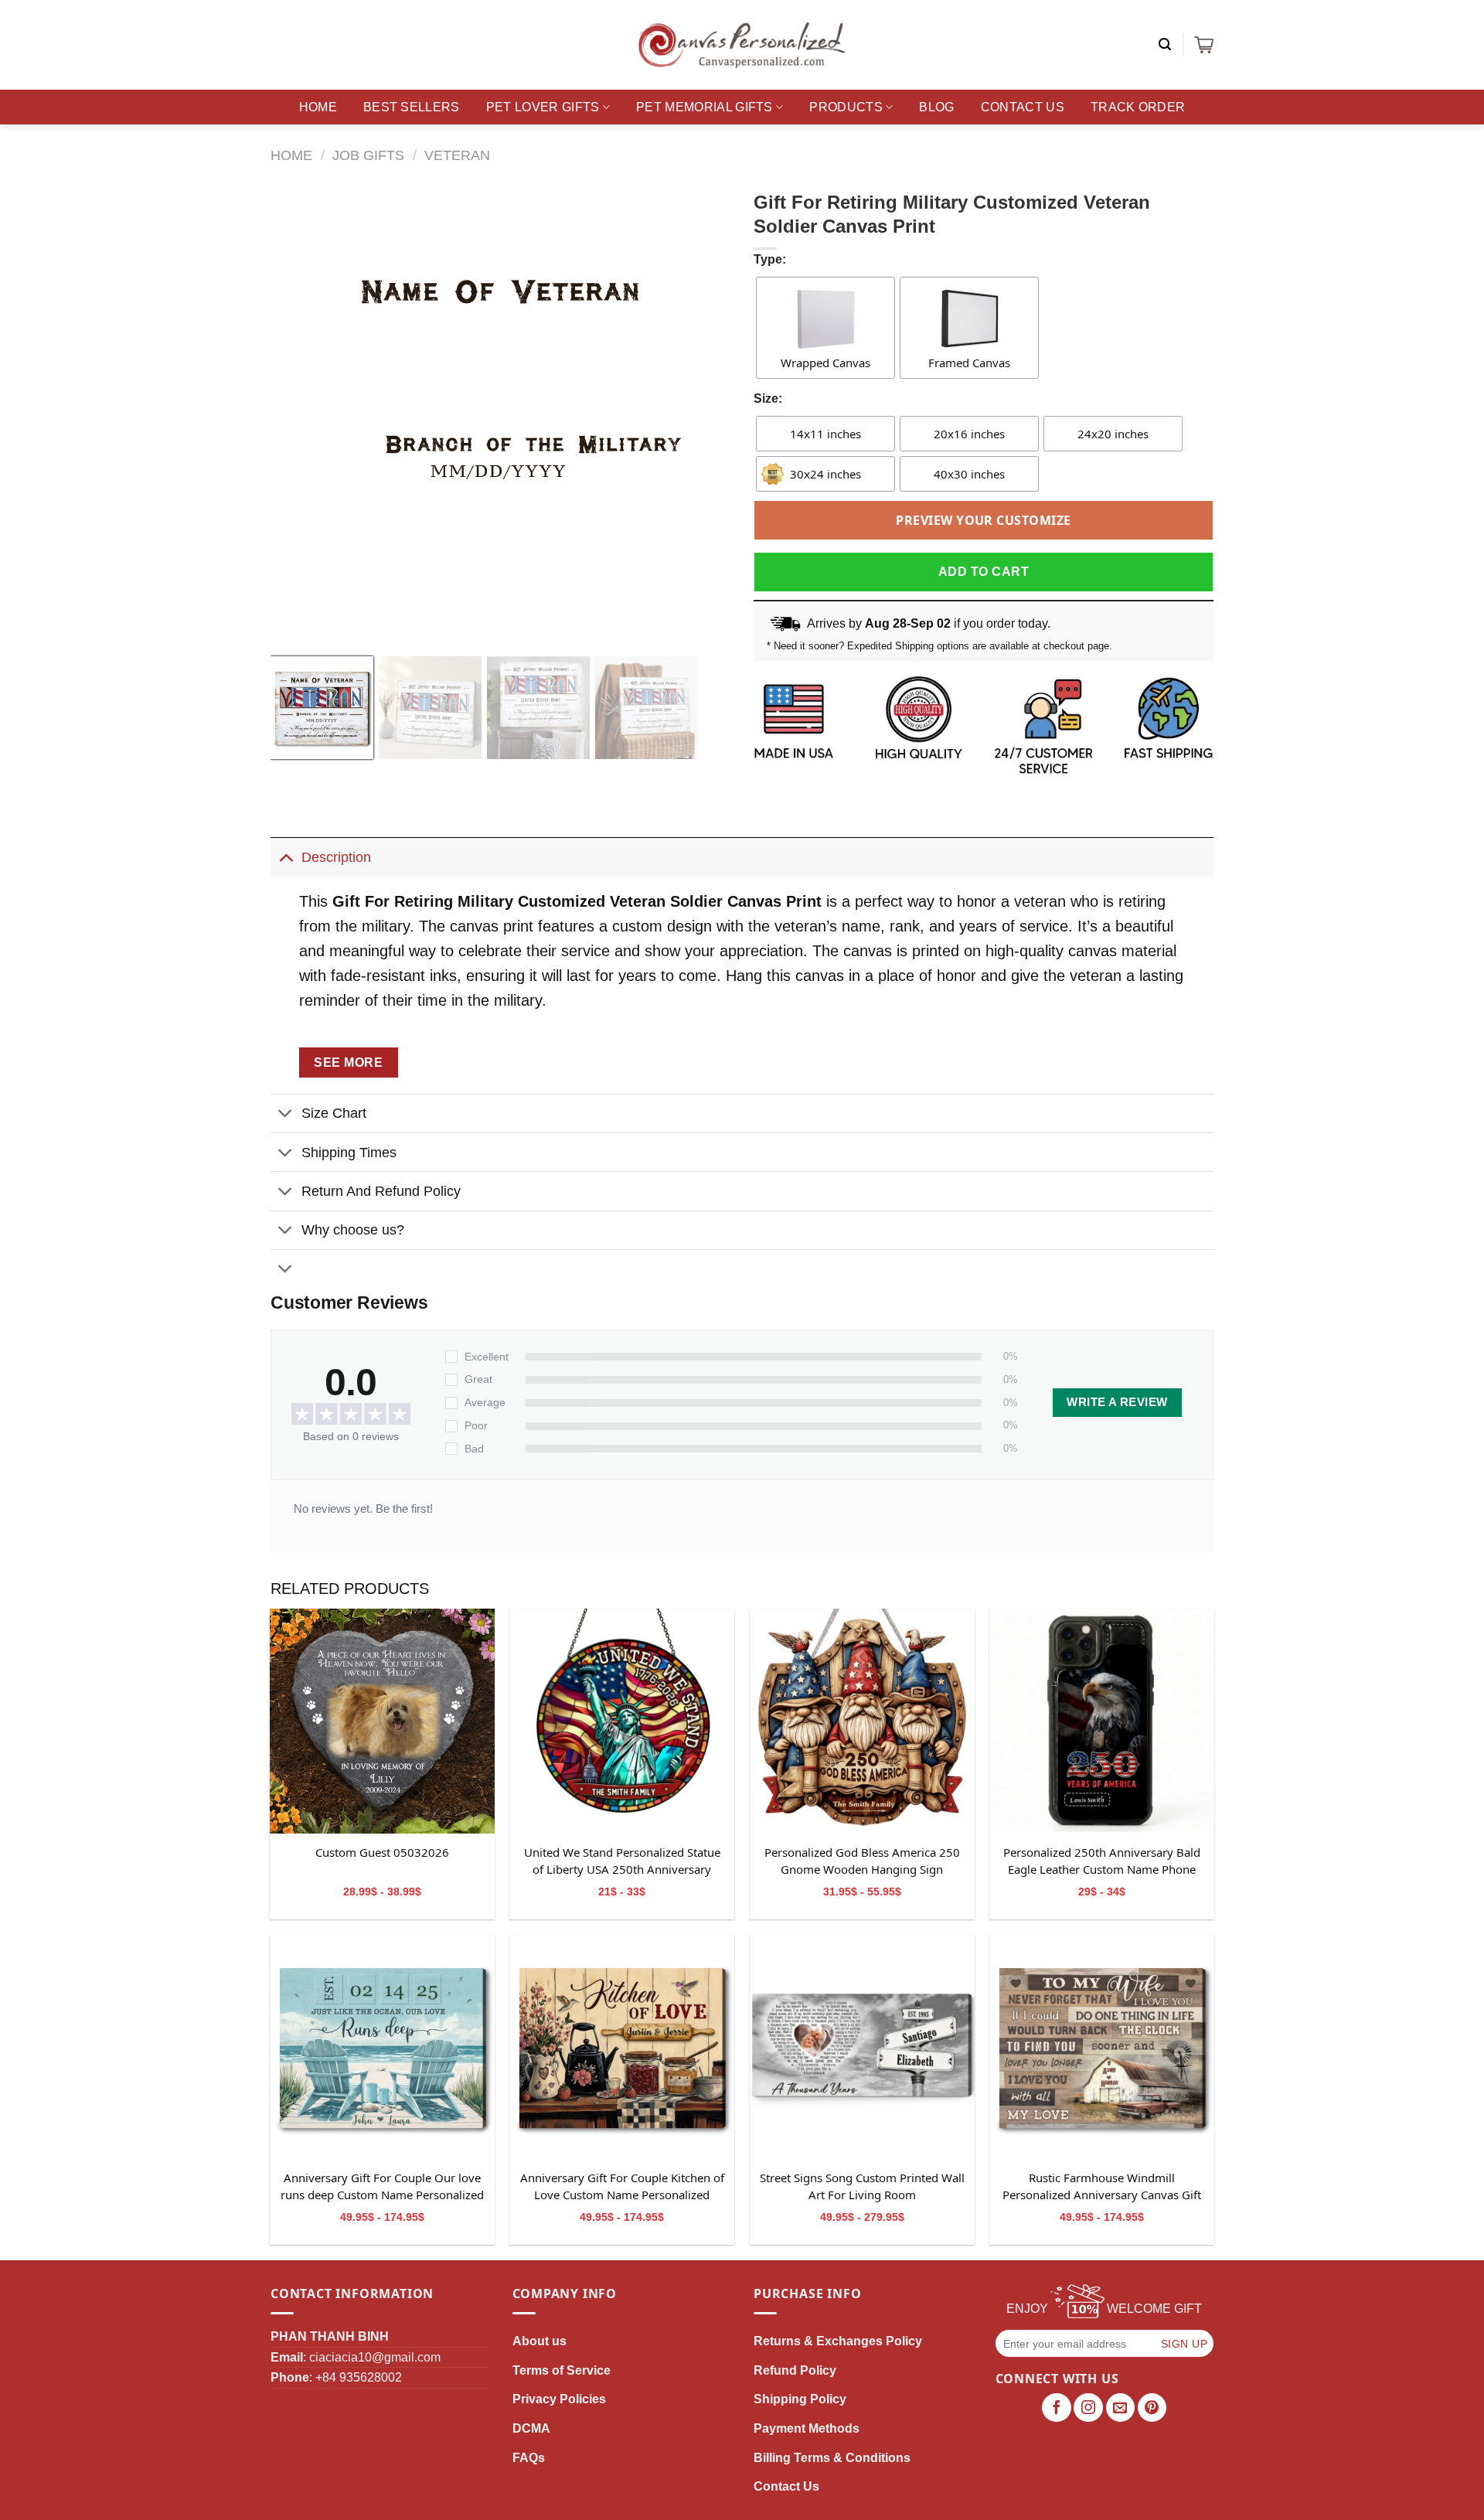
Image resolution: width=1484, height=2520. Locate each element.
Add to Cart (984, 572)
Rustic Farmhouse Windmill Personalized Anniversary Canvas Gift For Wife (1102, 2187)
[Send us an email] (1121, 2408)
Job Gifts (368, 155)
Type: (770, 259)
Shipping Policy (800, 2399)
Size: (768, 398)
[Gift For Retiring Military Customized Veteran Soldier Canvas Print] (382, 1721)
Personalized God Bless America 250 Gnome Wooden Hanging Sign (862, 1861)
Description (336, 857)
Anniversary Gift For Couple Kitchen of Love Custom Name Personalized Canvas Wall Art (622, 2187)
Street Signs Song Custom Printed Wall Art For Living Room (862, 2186)
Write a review (1117, 1402)
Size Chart (334, 1113)
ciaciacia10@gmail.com (375, 2357)
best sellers (412, 107)
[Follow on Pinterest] (1152, 2408)
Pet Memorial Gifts (705, 107)
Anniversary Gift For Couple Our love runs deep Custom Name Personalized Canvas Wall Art (382, 2187)
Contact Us (1023, 107)
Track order (1138, 107)
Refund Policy (795, 2370)
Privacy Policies (559, 2399)
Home (318, 107)
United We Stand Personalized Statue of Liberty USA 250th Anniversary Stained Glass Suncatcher (622, 1861)
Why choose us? (353, 1230)
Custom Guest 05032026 (382, 1852)
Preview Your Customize (984, 520)
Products (846, 107)
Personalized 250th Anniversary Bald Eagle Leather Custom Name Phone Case (1102, 1861)
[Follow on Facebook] (1057, 2408)
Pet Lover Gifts (543, 107)
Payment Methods (807, 2428)
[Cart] (1204, 45)
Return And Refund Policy (381, 1191)
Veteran (457, 155)
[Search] (1165, 44)
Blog (936, 107)
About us (539, 2341)
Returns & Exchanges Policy (838, 2341)
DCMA (531, 2428)
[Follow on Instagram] (1088, 2408)
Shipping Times (349, 1153)
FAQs (529, 2458)
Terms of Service (562, 2370)
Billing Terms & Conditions (832, 2458)
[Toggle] (286, 857)
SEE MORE (348, 1062)
